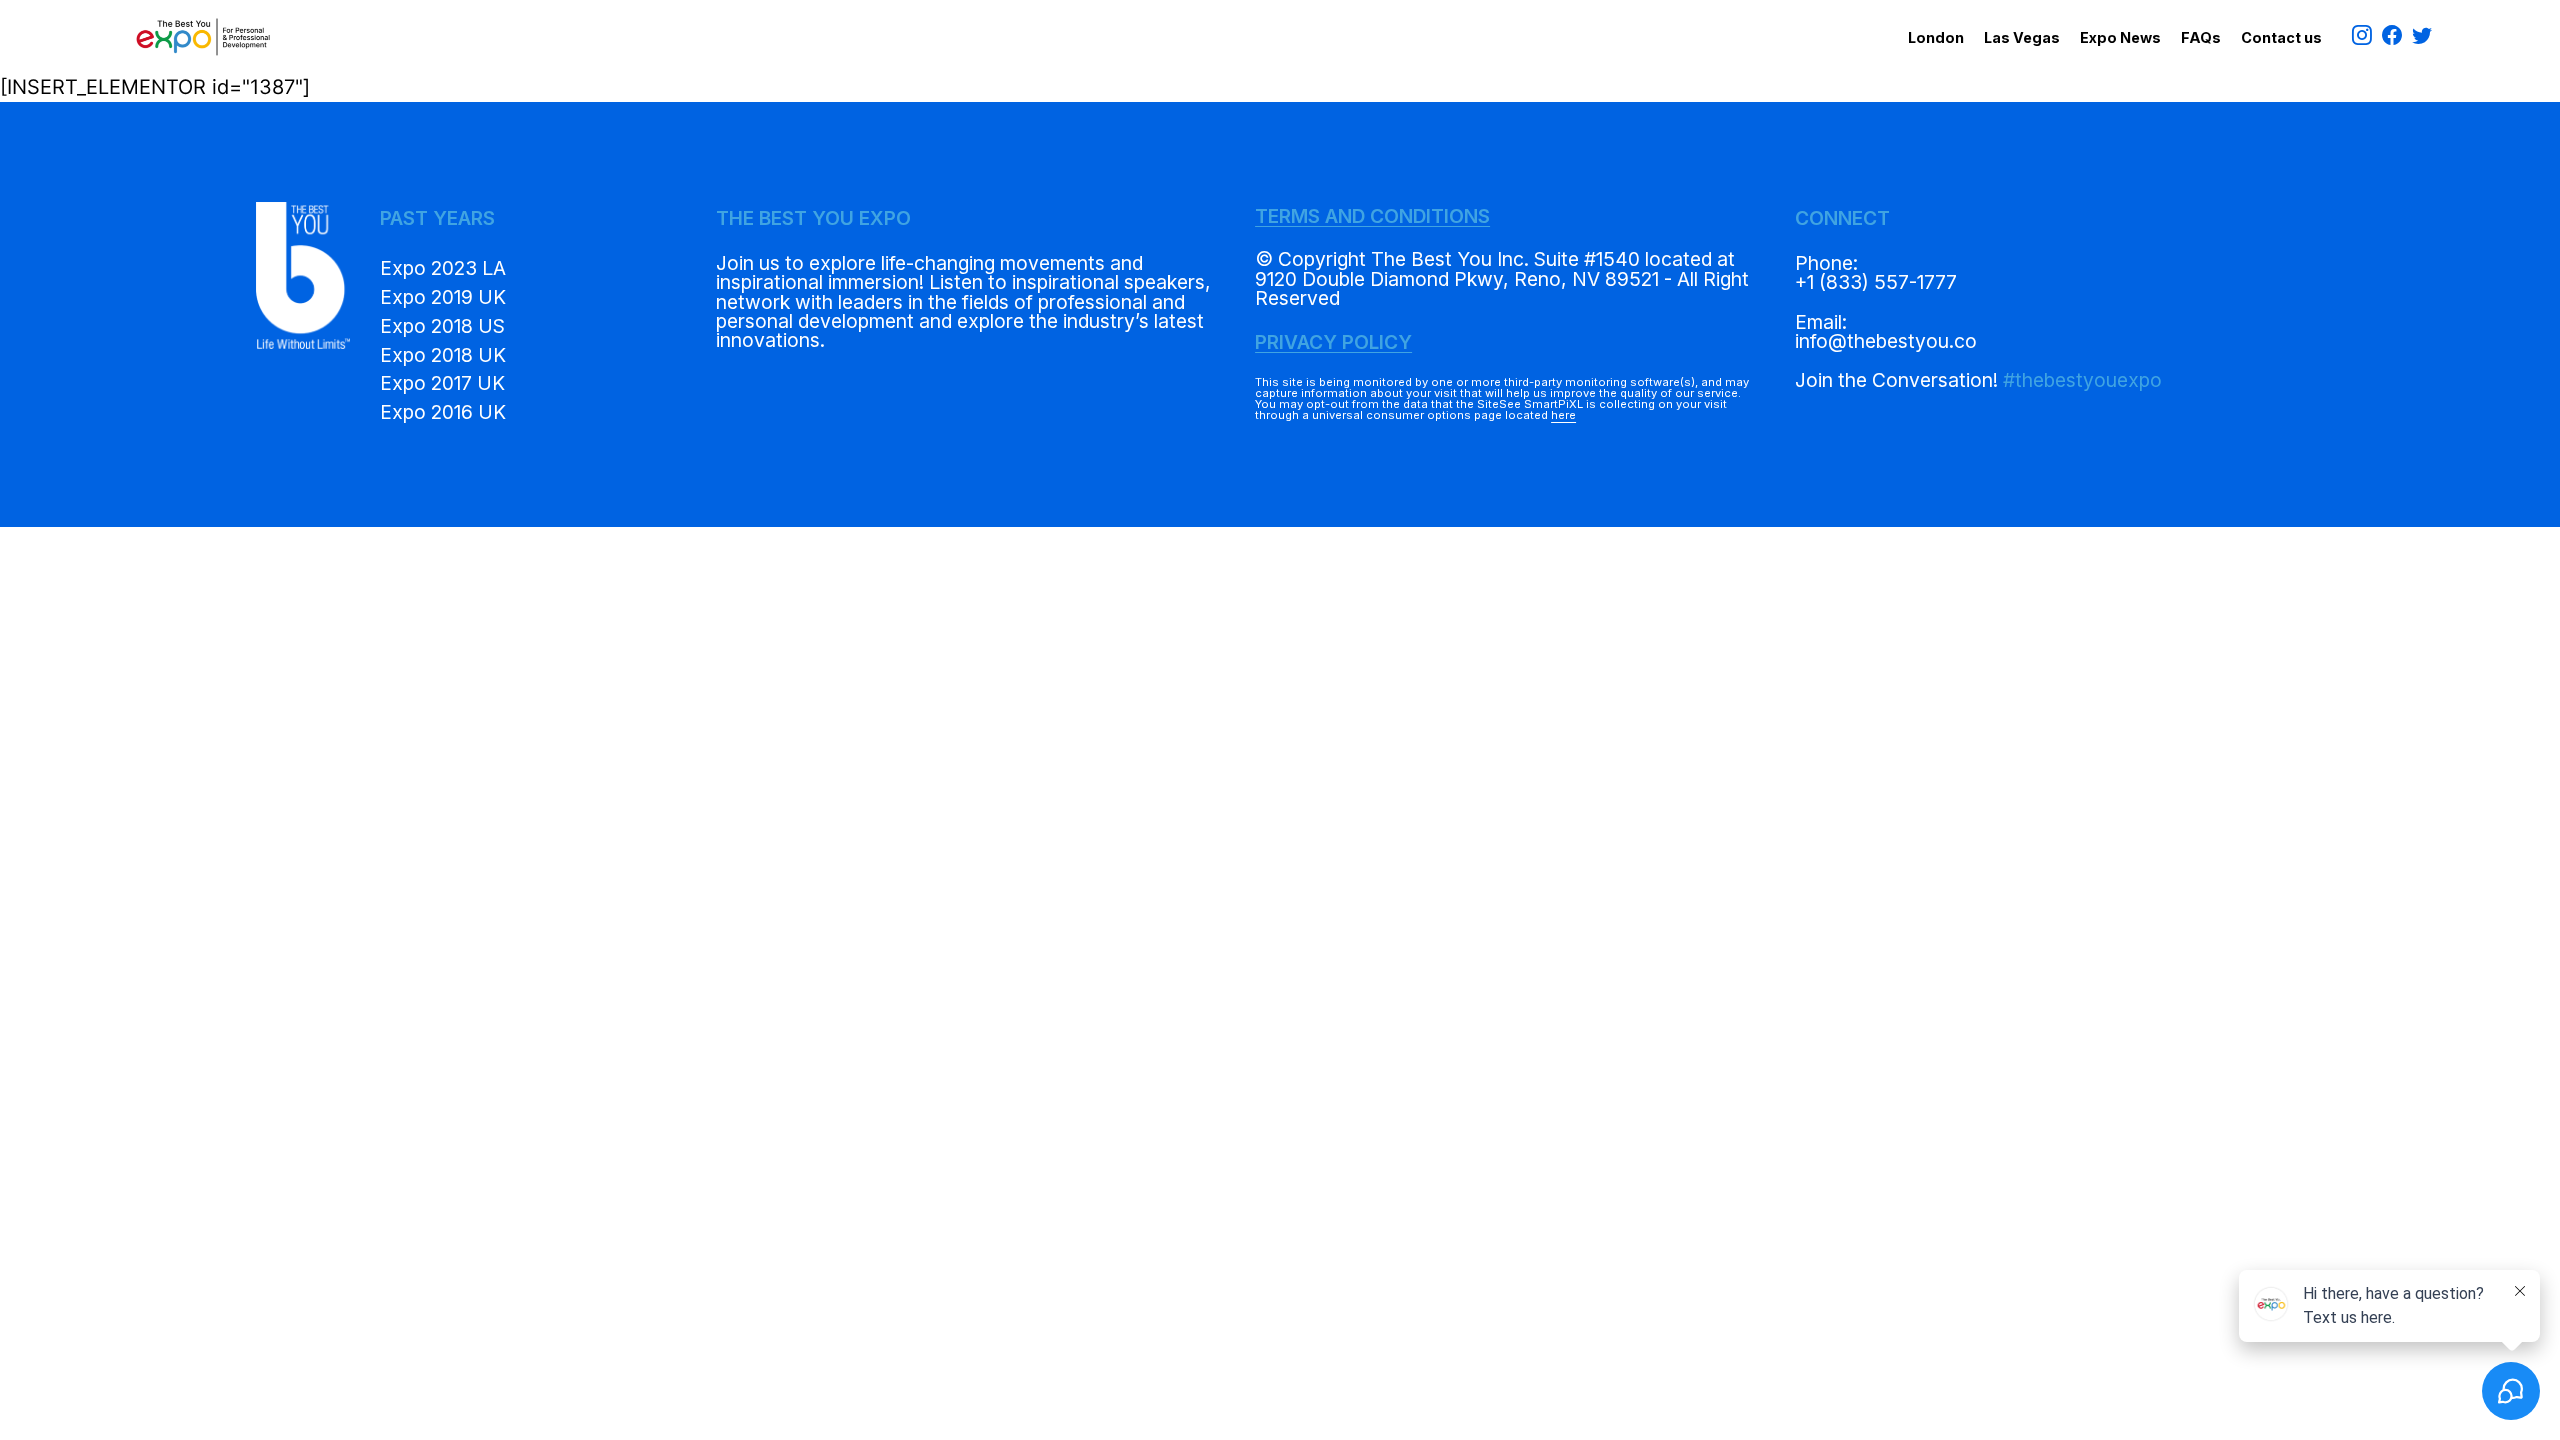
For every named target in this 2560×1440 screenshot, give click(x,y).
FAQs (2201, 37)
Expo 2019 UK (443, 297)
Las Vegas (2022, 37)
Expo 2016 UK (443, 412)
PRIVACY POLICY (1333, 342)
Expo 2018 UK (443, 355)
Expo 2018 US (442, 326)
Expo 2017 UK (442, 383)
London (1936, 37)
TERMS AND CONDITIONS (1372, 216)
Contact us (2281, 37)
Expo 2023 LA (443, 268)
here (1563, 415)
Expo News (2120, 37)
